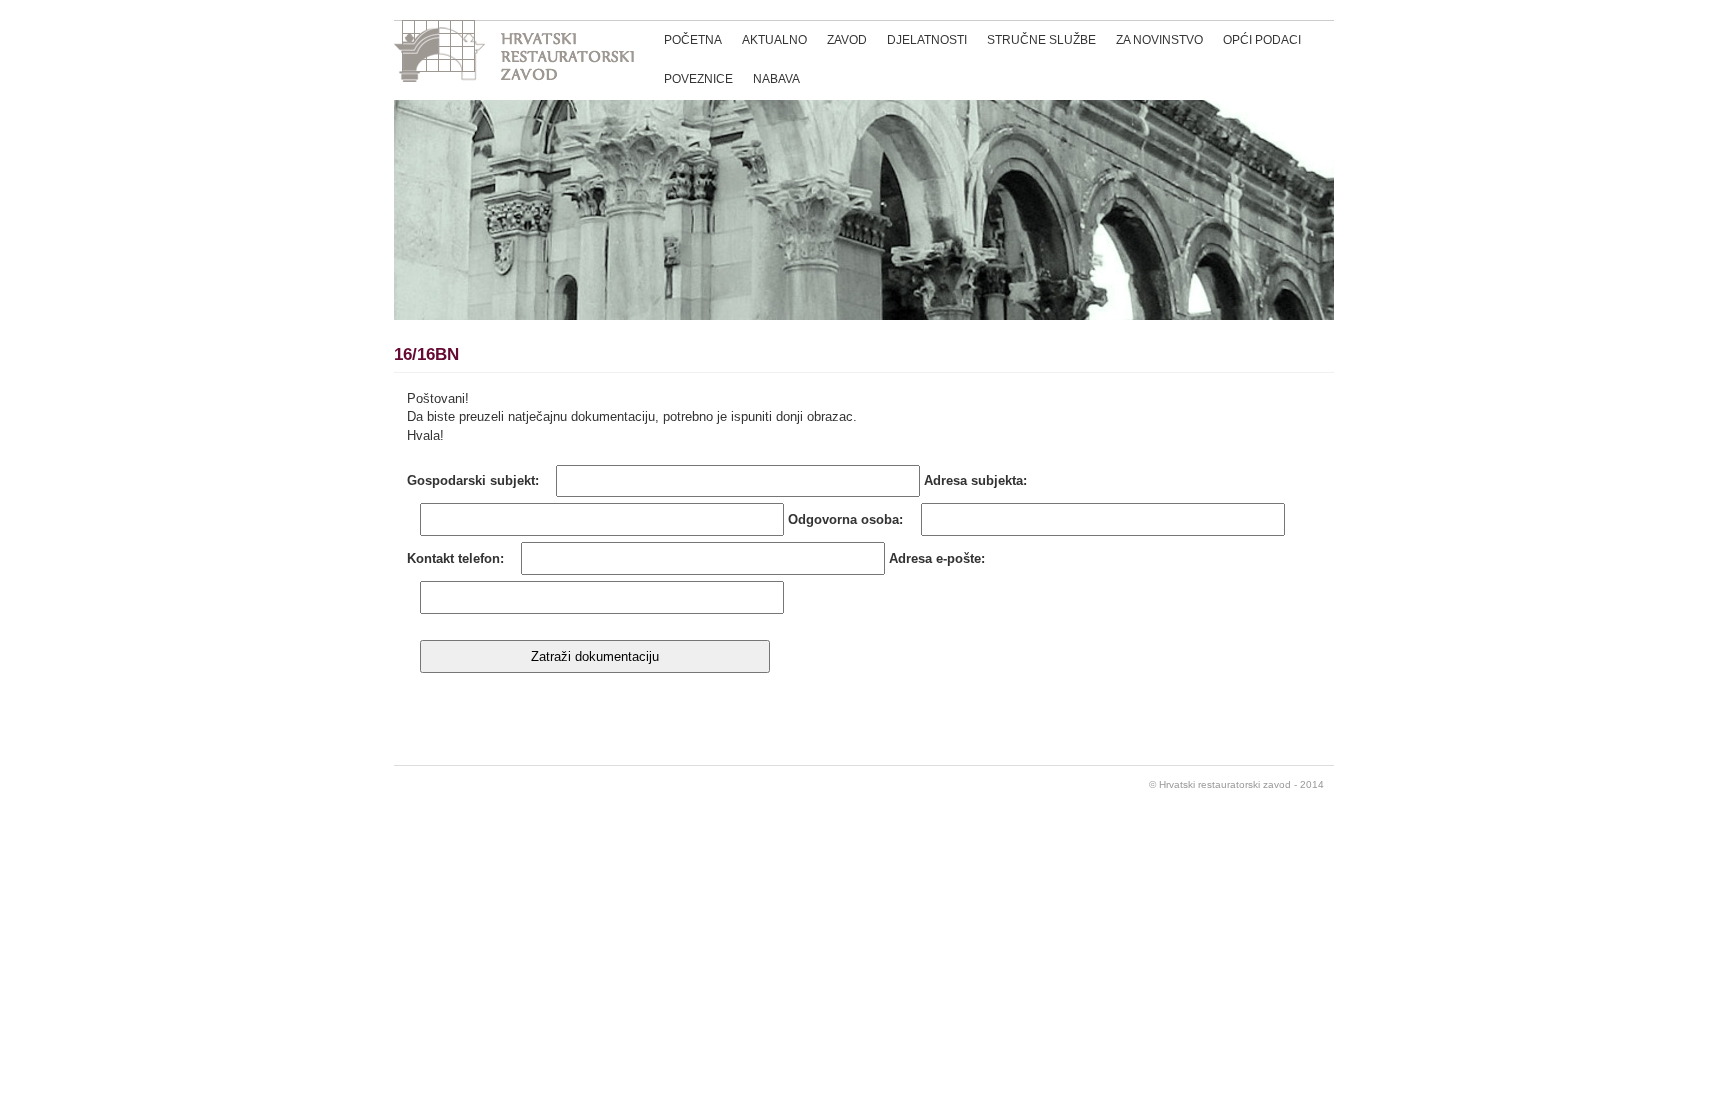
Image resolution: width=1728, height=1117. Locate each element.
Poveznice (698, 79)
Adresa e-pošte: (937, 558)
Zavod (847, 40)
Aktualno (774, 40)
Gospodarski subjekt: (473, 480)
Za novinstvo (1159, 40)
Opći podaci (1262, 40)
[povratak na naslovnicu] (514, 53)
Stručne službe (1041, 40)
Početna (693, 40)
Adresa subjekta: (975, 480)
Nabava (776, 79)
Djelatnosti (927, 40)
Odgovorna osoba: (845, 519)
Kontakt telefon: (455, 558)
